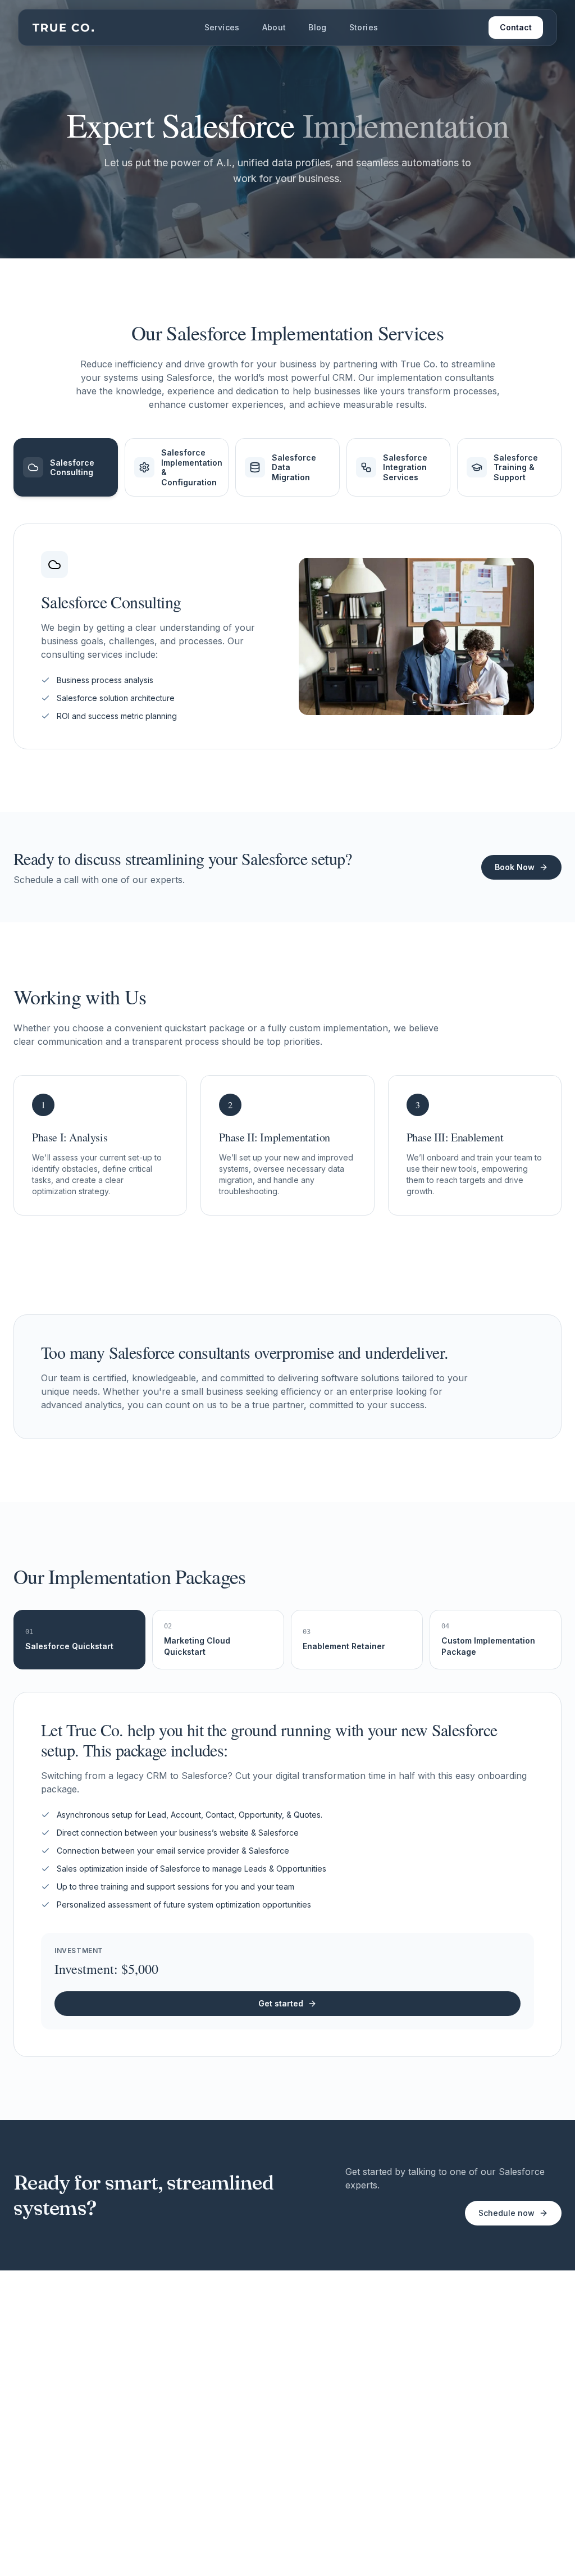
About (274, 27)
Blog (317, 27)
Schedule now (506, 2213)
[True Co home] (63, 27)
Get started (281, 2003)
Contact (516, 27)
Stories (364, 27)
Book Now (515, 867)
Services (222, 27)
